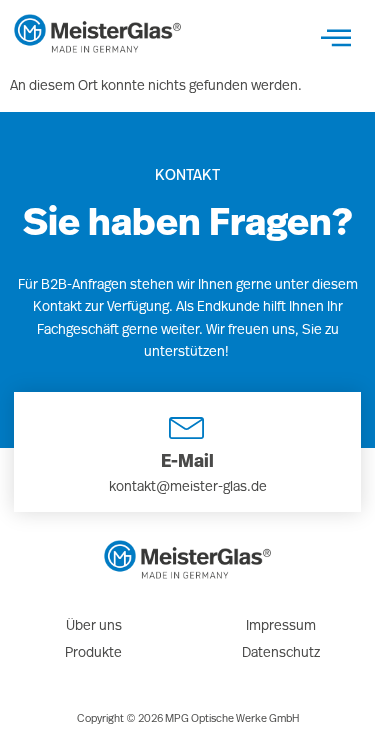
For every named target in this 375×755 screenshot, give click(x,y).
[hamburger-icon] (336, 37)
